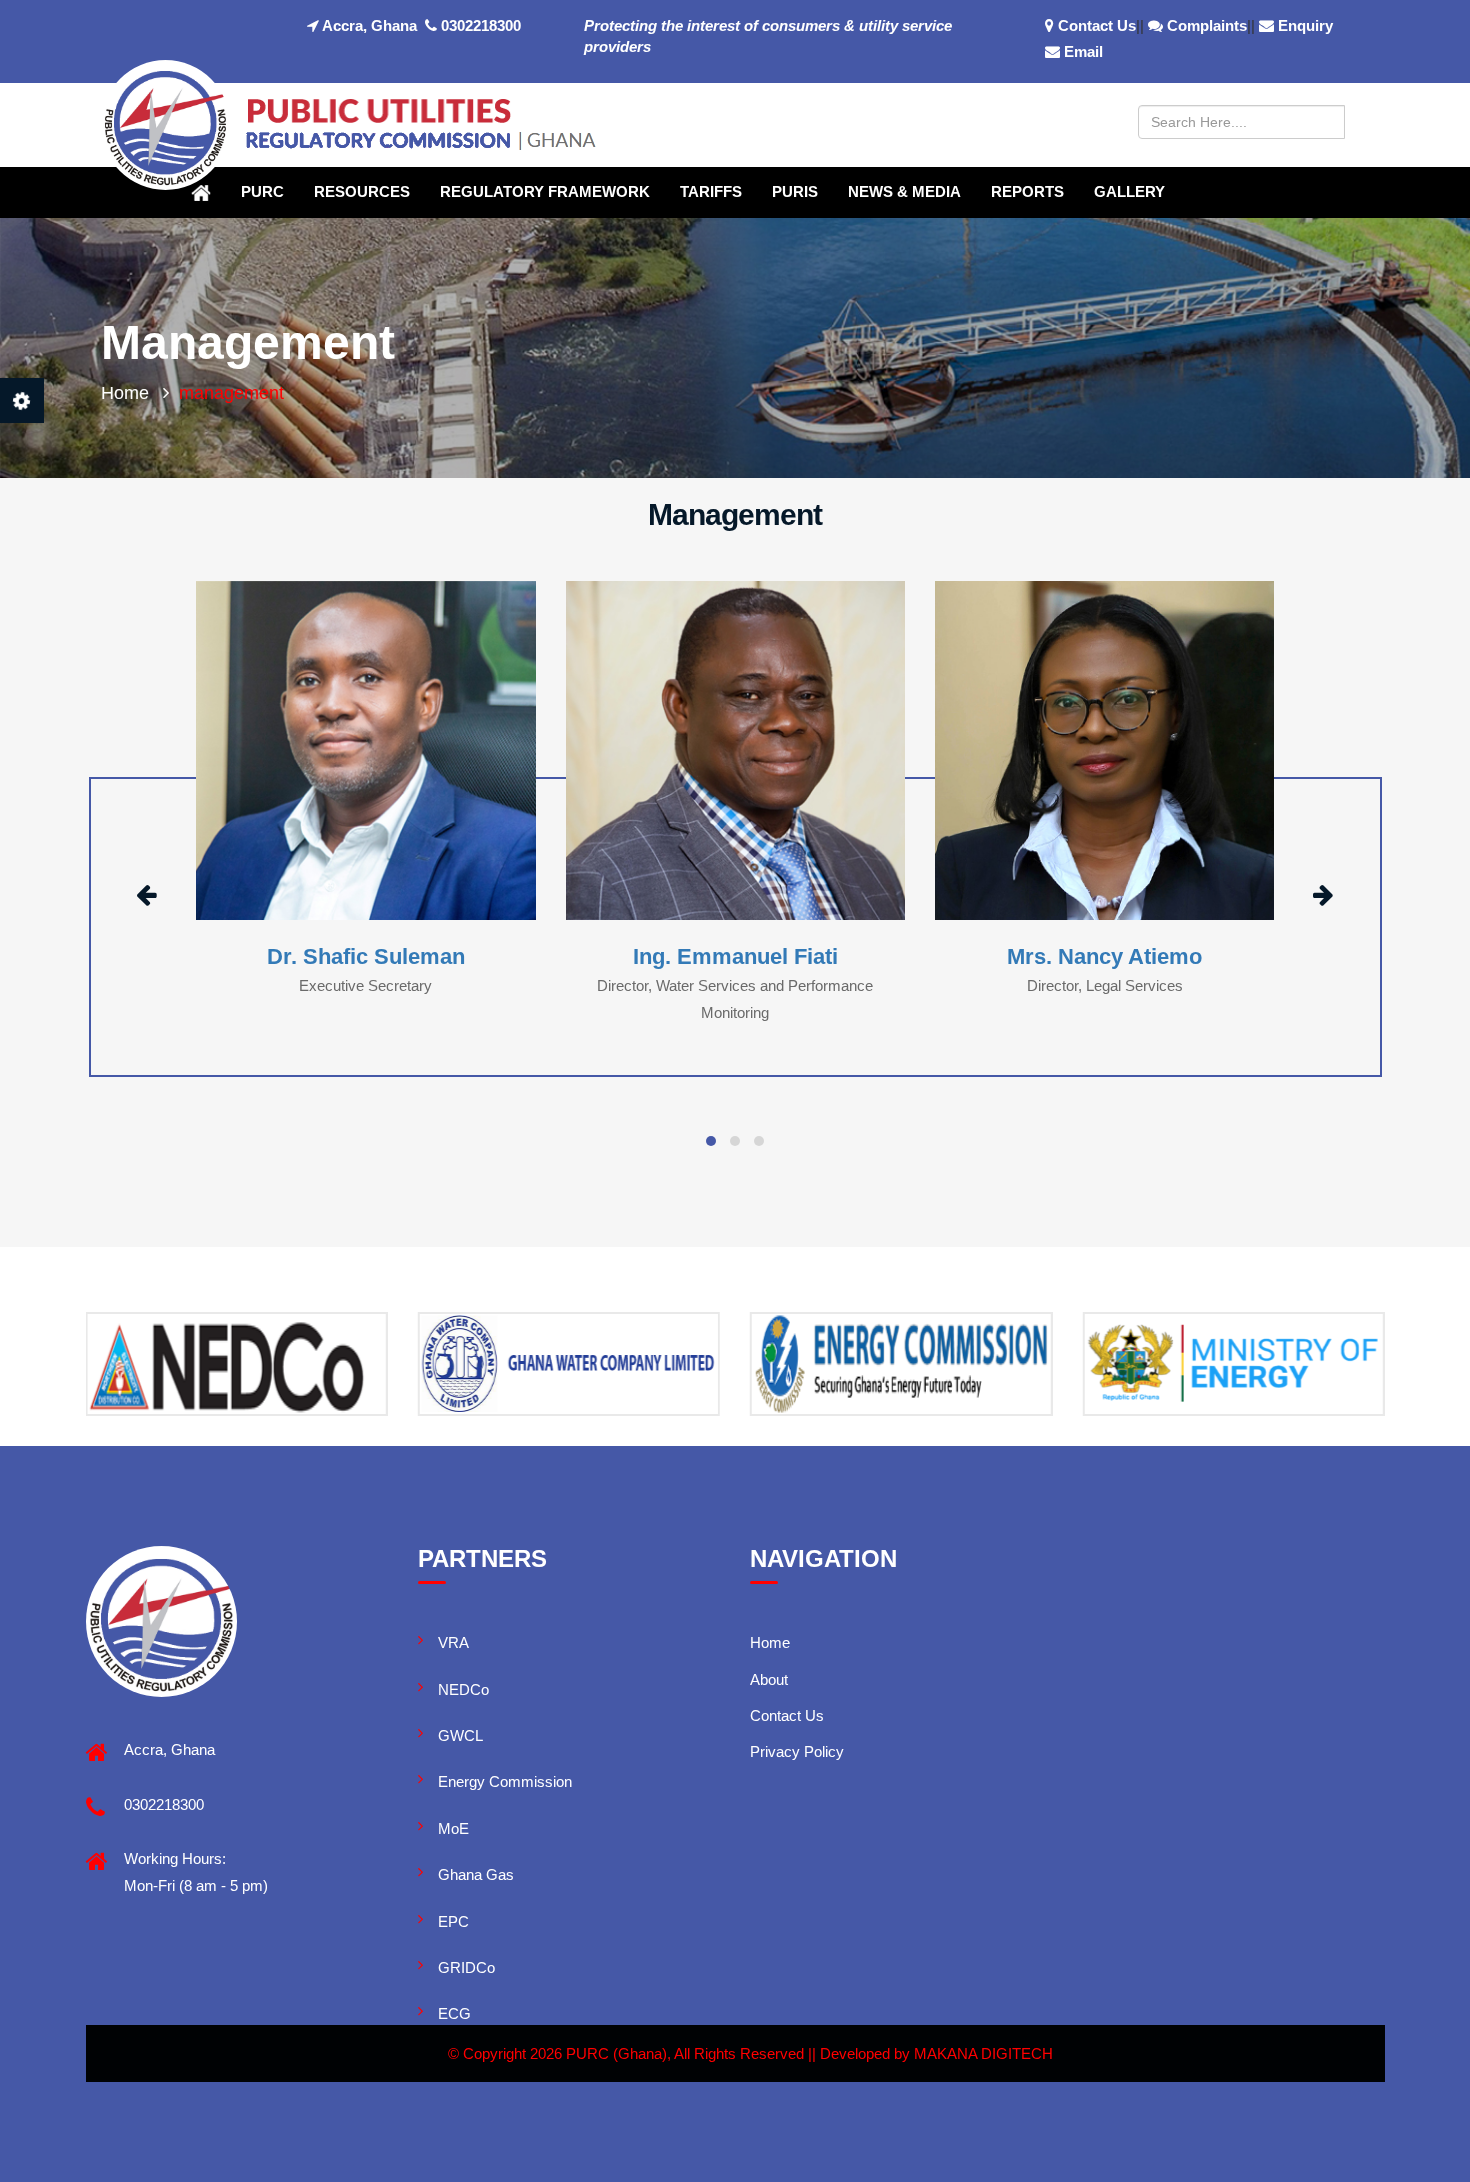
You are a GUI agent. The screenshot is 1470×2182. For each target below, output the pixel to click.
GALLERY (1129, 191)
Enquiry (1305, 25)
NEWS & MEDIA (904, 191)
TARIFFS (711, 191)
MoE (453, 1828)
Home (125, 393)
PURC (262, 191)
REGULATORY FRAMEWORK (545, 191)
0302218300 (479, 25)
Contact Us (1097, 25)
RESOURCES (362, 191)
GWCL (460, 1735)
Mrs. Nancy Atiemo (1104, 956)
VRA (453, 1642)
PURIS (795, 191)
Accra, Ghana (368, 25)
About (769, 1679)
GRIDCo (466, 1967)
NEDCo (463, 1689)
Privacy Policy (797, 1751)
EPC (453, 1921)
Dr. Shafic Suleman (366, 956)
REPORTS (1027, 191)
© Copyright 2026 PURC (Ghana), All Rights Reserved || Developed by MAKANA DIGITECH (750, 2053)
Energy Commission (505, 1781)
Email (1083, 51)
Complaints (1207, 25)
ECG (454, 2013)
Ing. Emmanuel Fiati (735, 956)
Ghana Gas (476, 1874)
